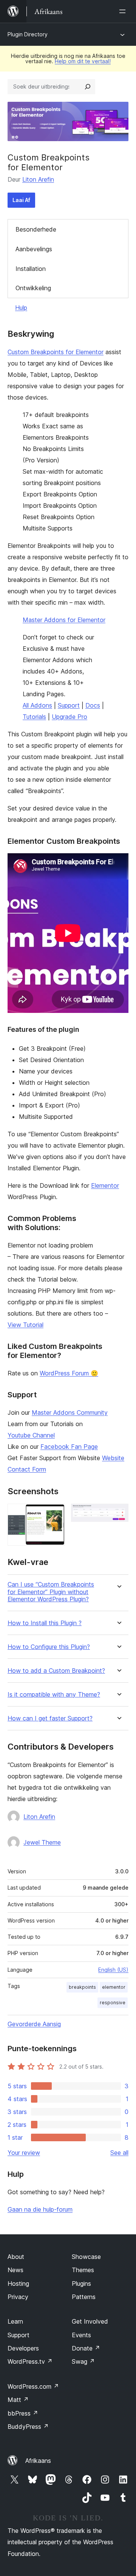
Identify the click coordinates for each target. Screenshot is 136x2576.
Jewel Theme (42, 1842)
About (16, 2257)
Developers (23, 2348)
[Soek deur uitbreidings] (88, 87)
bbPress (23, 2413)
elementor (114, 1987)
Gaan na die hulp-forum (40, 2209)
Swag (83, 2361)
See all (119, 2153)
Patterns (84, 2297)
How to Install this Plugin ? (45, 1623)
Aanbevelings (34, 249)
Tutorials (34, 717)
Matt (18, 2400)
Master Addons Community (70, 1412)
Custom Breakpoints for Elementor (56, 352)
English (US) (113, 1970)
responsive (113, 2003)
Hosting (18, 2284)
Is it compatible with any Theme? (54, 1695)
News (15, 2270)
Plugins (81, 2284)
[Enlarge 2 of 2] (118, 1514)
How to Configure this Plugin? (49, 1647)
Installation (31, 269)
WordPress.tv (30, 2361)
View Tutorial (25, 1325)
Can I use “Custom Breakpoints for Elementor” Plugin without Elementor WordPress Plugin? (51, 1592)
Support (69, 705)
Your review (24, 2153)
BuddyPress (28, 2427)
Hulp (21, 308)
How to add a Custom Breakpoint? (56, 1671)
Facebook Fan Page (69, 1447)
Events (81, 2335)
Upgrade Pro (70, 717)
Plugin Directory (28, 34)
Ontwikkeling (33, 288)
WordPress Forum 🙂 (69, 1373)
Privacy (18, 2297)
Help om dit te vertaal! (83, 61)
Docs (93, 705)
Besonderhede (36, 229)
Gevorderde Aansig (34, 2024)
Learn (15, 2321)
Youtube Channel (31, 1435)
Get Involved (90, 2321)
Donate (86, 2348)
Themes (83, 2270)
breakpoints (82, 1987)
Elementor (105, 1185)
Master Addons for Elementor (64, 620)
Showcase (86, 2257)
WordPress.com (33, 2386)
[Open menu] (124, 11)
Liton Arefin (38, 179)
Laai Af (21, 200)
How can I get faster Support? (50, 1718)
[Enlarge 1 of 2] (55, 1514)
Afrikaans (38, 2461)
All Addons (37, 705)
